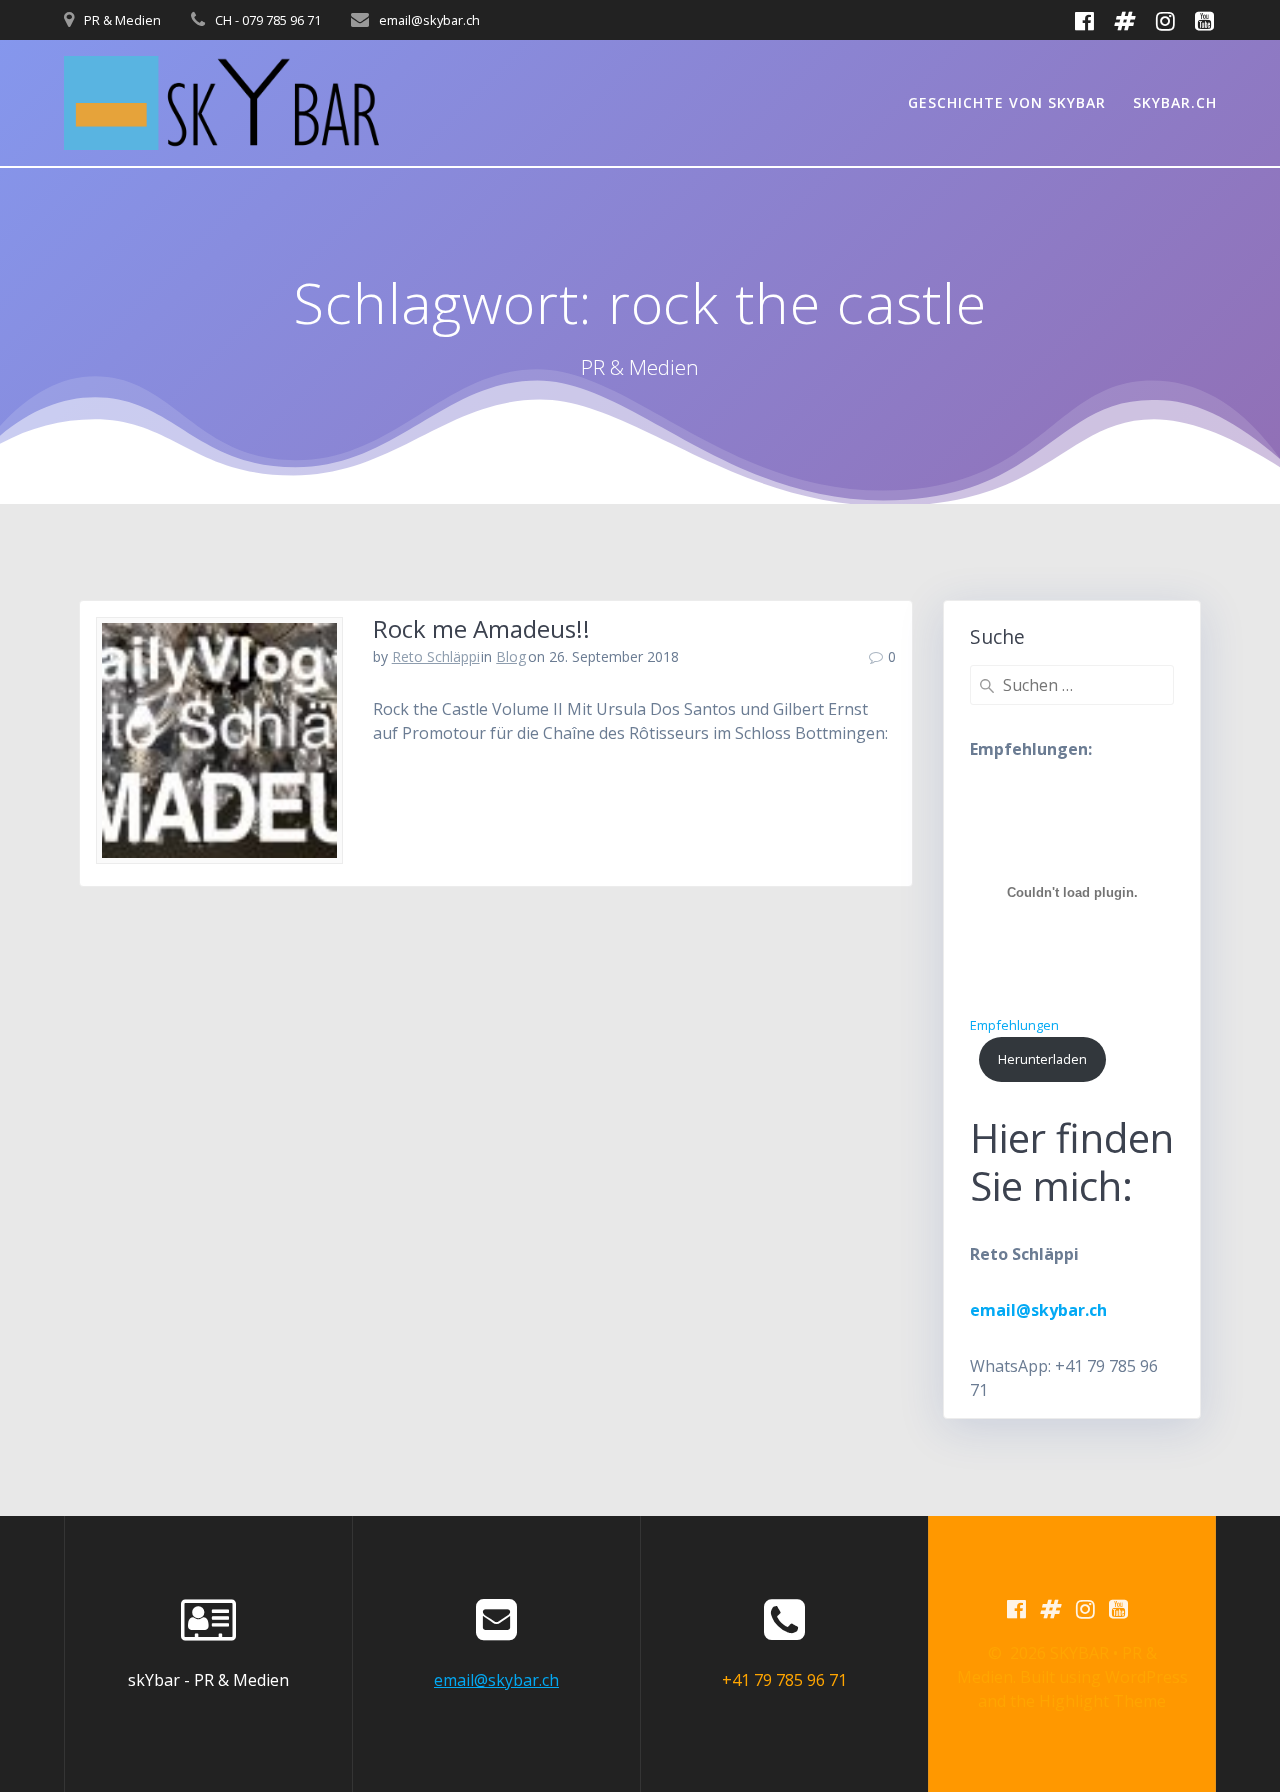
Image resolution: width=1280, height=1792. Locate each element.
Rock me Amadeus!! (481, 628)
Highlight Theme (1102, 1701)
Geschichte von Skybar (1007, 102)
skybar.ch (1175, 102)
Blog (511, 656)
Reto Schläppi (436, 656)
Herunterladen (1042, 1059)
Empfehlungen (1014, 1025)
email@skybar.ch (496, 1680)
